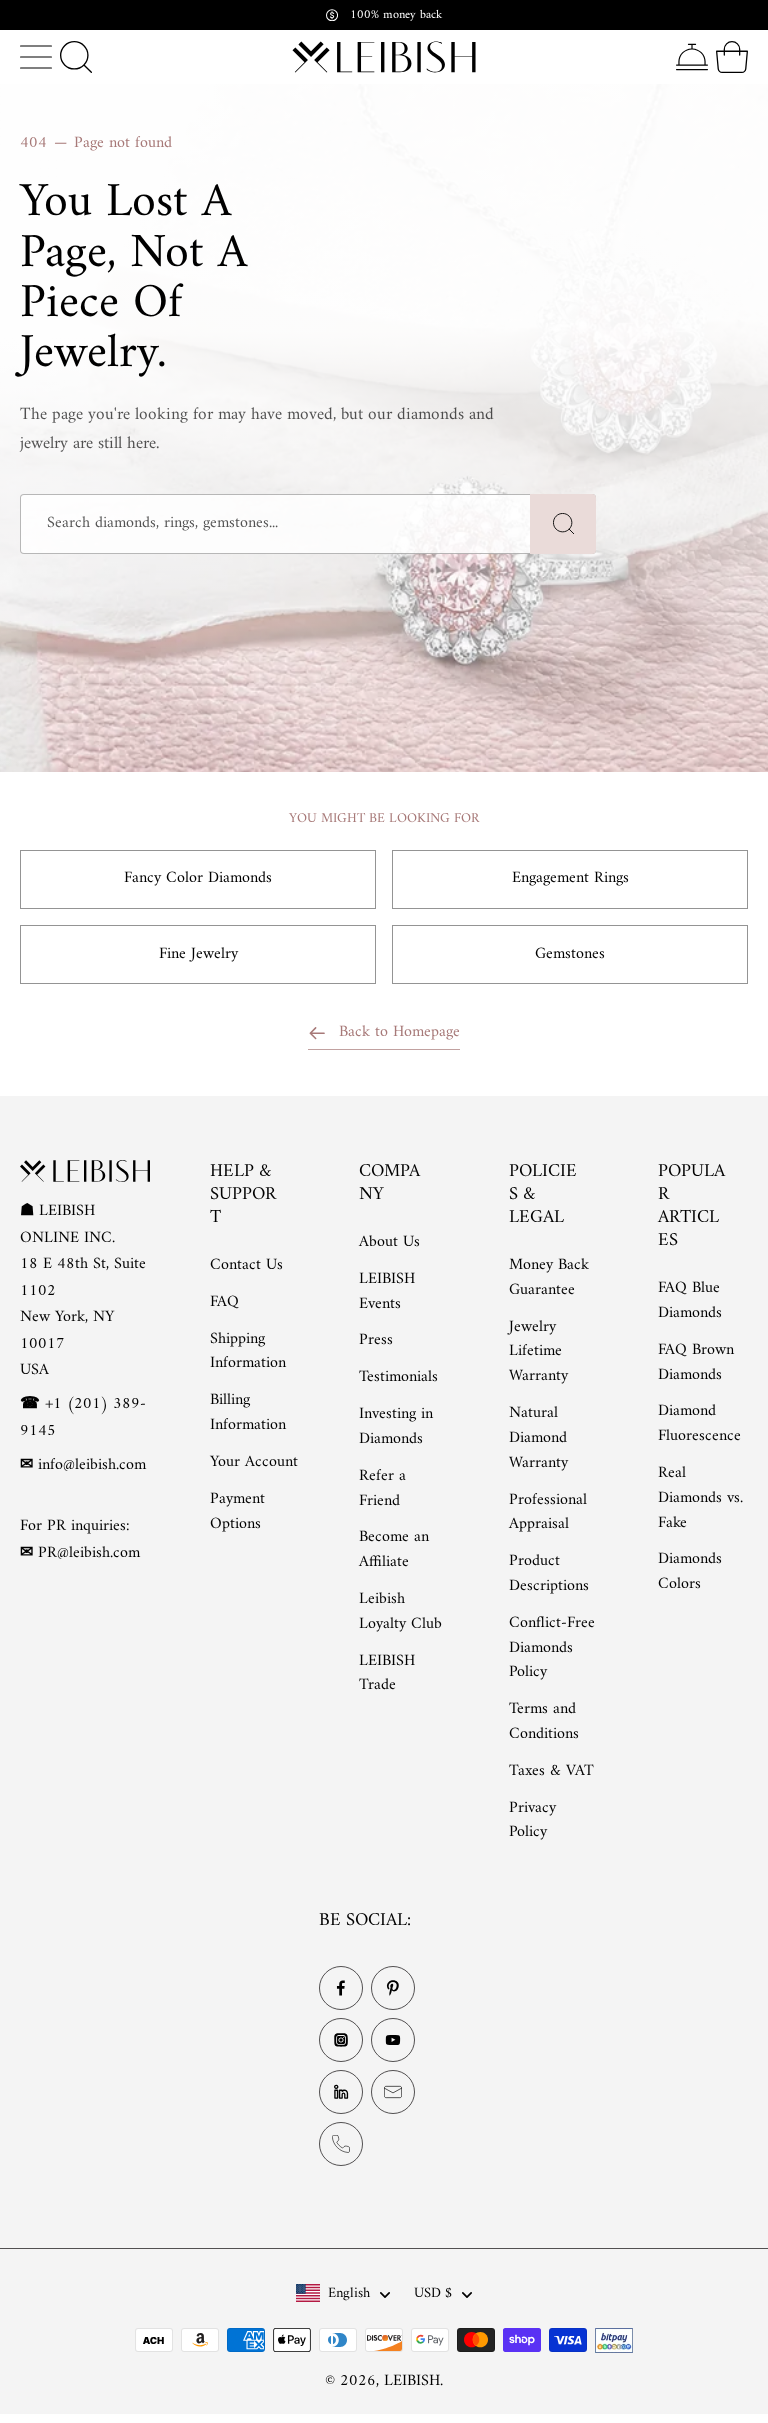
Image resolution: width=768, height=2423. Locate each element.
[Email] (393, 2092)
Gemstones (570, 954)
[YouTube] (393, 2040)
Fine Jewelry (198, 954)
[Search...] (76, 57)
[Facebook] (341, 1988)
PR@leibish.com (89, 1552)
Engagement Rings (570, 878)
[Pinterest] (393, 1988)
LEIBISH (412, 2381)
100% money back (396, 15)
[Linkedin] (341, 2092)
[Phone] (341, 2144)
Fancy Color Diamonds (198, 878)
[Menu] (36, 57)
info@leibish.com (92, 1465)
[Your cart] (732, 57)
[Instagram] (341, 2040)
